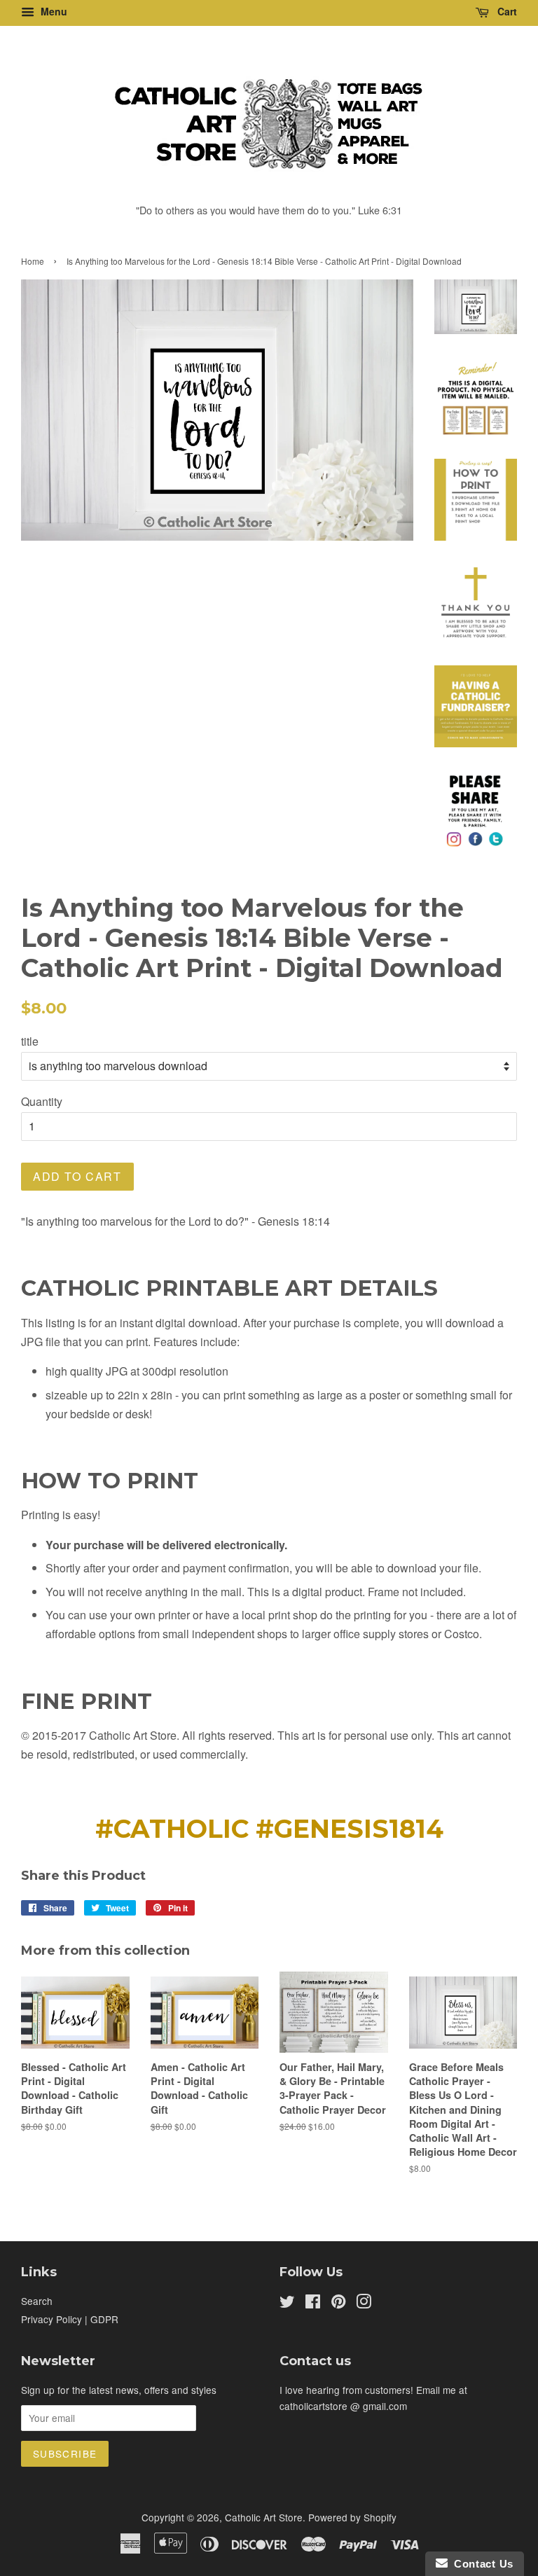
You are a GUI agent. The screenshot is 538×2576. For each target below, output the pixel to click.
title (30, 1041)
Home (33, 261)
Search (37, 2301)
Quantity (42, 1101)
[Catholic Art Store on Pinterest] (338, 2304)
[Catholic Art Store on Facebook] (313, 2304)
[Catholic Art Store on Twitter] (287, 2304)
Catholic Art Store (264, 2517)
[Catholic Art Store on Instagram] (364, 2304)
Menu (53, 11)
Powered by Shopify (352, 2517)
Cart (506, 11)
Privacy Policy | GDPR (70, 2319)
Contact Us (481, 2564)
